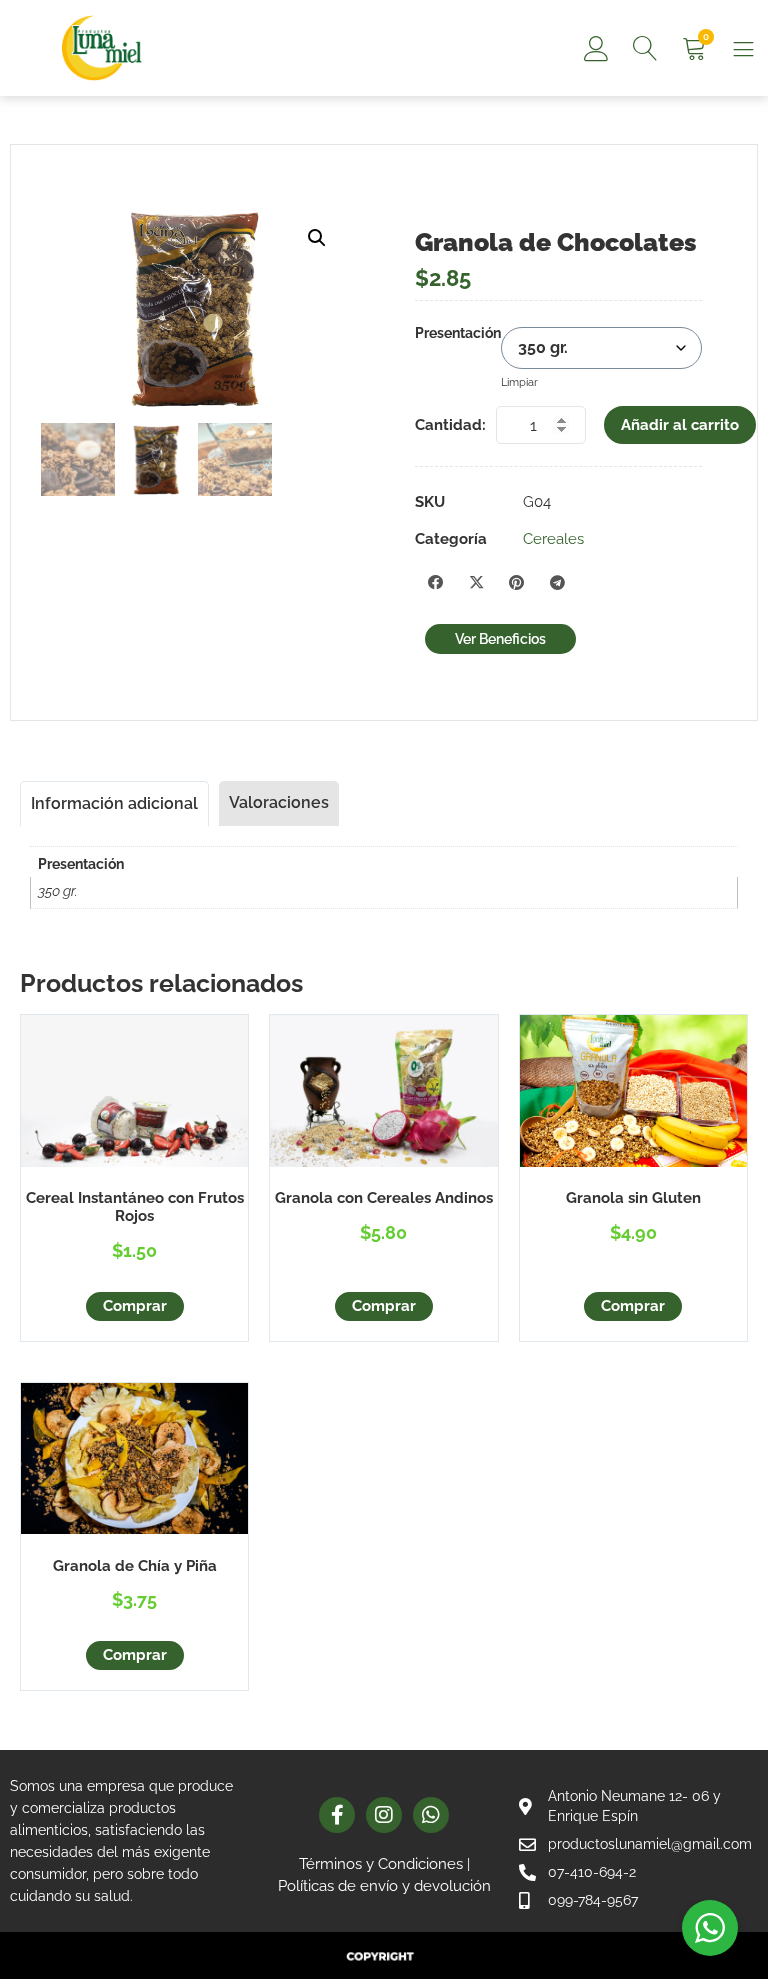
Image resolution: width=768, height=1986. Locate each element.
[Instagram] (384, 1815)
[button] (317, 238)
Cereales (553, 539)
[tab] (114, 803)
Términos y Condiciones (381, 1864)
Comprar (135, 1306)
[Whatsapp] (431, 1815)
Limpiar (519, 382)
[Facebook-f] (337, 1815)
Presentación (458, 334)
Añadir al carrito (680, 425)
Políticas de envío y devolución (384, 1886)
